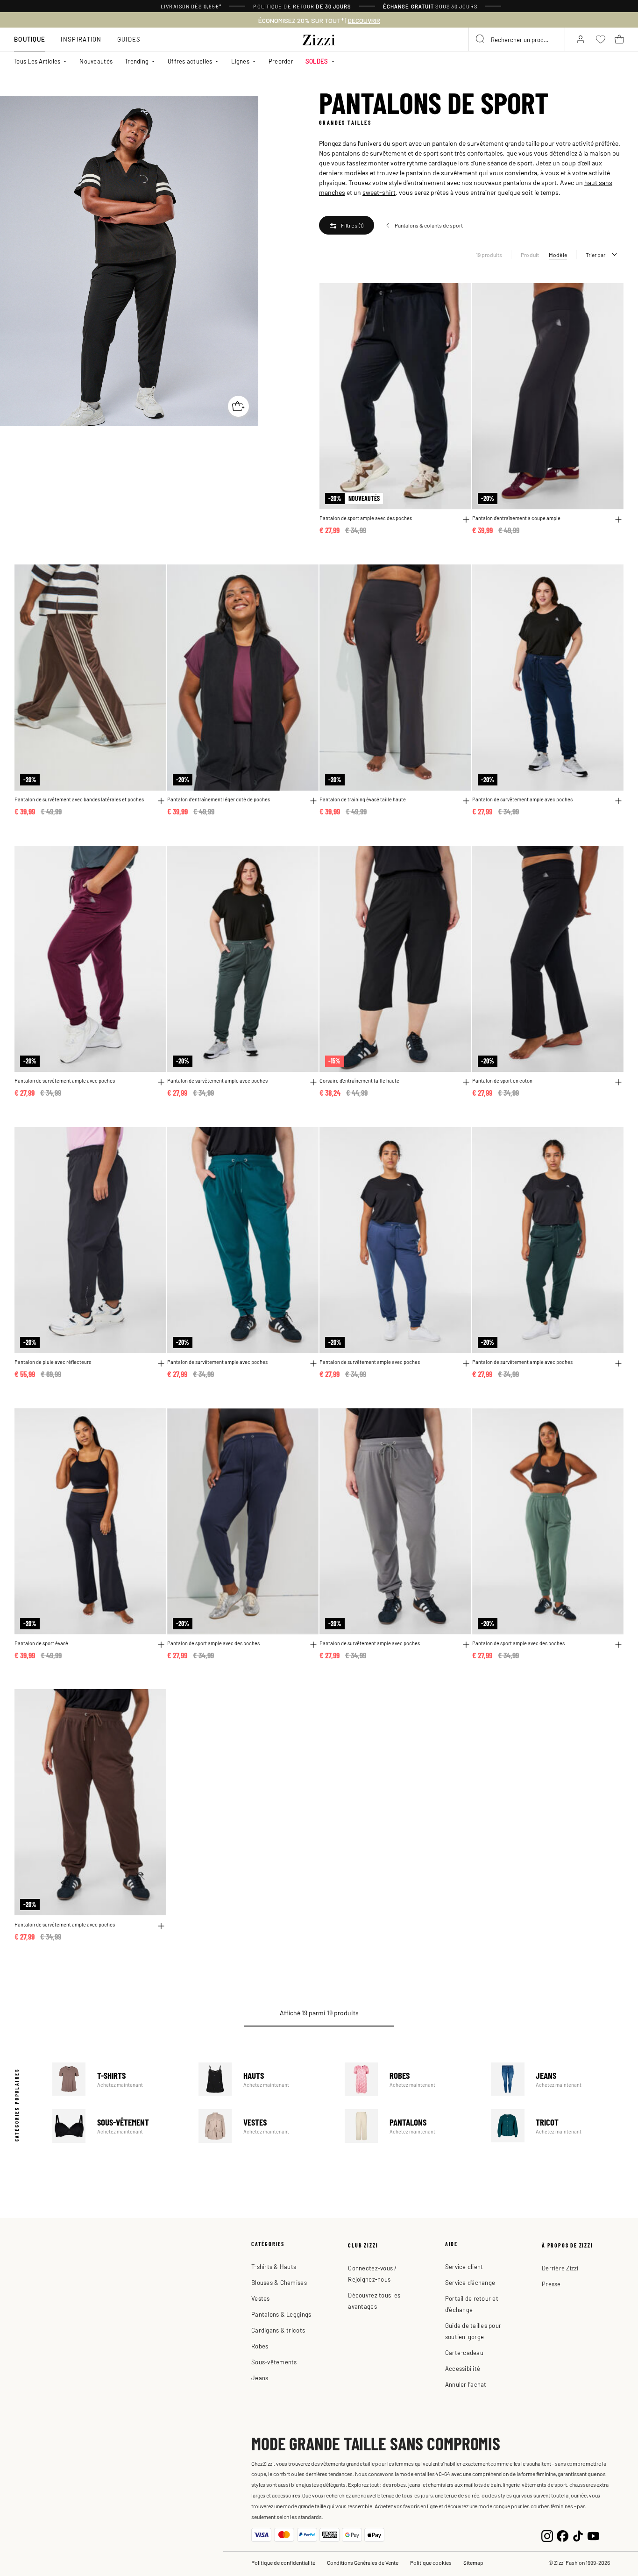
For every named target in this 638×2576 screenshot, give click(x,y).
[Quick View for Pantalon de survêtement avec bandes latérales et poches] (161, 801)
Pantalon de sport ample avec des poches (366, 518)
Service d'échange (470, 2282)
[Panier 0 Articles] (619, 39)
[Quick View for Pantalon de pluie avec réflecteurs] (161, 1363)
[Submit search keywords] (481, 39)
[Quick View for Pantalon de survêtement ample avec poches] (618, 801)
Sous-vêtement (119, 2126)
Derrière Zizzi (560, 2268)
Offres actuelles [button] (190, 61)
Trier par (595, 255)
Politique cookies (431, 2562)
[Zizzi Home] (319, 38)
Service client (464, 2266)
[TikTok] (578, 2535)
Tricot (557, 2126)
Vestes (265, 2126)
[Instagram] (547, 2535)
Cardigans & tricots (278, 2330)
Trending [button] (137, 61)
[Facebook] (563, 2535)
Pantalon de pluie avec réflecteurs (53, 1362)
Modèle (558, 255)
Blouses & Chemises (279, 2282)
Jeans (557, 2079)
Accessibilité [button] (463, 2368)
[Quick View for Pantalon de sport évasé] (161, 1645)
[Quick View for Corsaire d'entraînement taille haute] (466, 1082)
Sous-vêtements (274, 2362)
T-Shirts (119, 2079)
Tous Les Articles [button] (37, 61)
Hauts (265, 2079)
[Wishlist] (458, 296)
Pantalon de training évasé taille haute (363, 799)
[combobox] (517, 39)
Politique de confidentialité (283, 2562)
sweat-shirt (379, 192)
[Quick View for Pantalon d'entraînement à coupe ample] (618, 520)
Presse (551, 2284)
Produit (530, 255)
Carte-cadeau (464, 2352)
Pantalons (411, 2126)
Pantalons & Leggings (281, 2314)
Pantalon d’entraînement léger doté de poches (219, 799)
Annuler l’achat (466, 2384)
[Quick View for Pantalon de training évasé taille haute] (466, 801)
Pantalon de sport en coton (502, 1080)
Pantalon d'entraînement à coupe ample (516, 518)
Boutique (30, 39)
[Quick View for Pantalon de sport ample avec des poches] (466, 520)
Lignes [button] (240, 61)
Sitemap (473, 2562)
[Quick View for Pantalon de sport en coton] (618, 1082)
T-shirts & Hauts (274, 2266)
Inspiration (81, 39)
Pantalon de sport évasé (41, 1643)
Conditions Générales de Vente (363, 2562)
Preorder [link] (281, 61)
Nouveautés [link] (96, 61)
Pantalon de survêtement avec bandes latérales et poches (79, 799)
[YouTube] (593, 2535)
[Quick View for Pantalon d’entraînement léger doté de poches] (313, 801)
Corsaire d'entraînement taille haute (359, 1080)
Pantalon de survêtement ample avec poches (522, 799)
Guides (129, 39)
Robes (411, 2079)
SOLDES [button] (317, 61)
